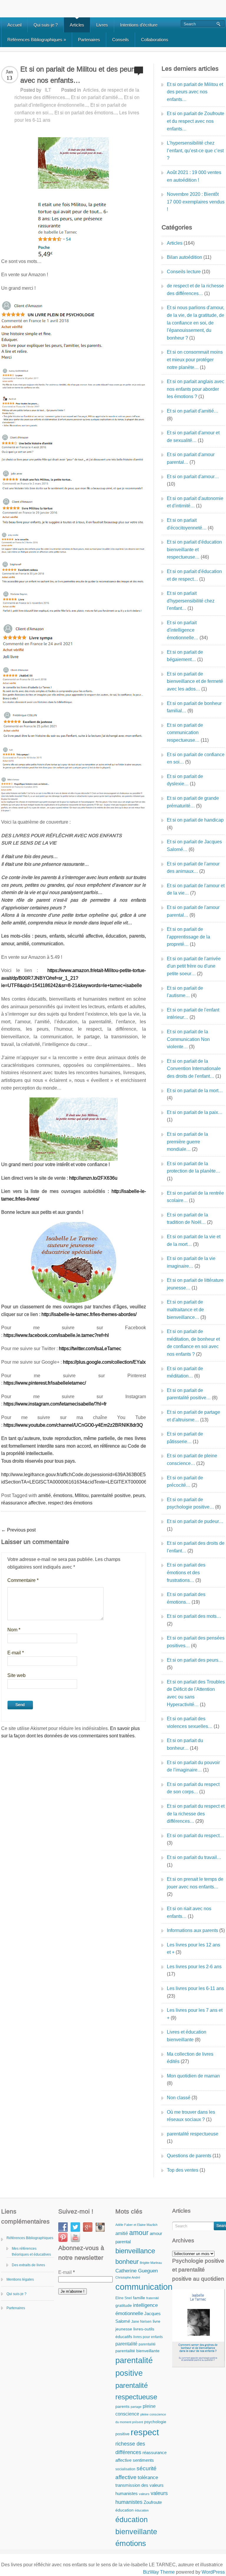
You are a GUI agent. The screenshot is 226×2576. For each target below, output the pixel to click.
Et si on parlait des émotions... (86, 113)
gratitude (124, 2306)
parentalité (126, 2344)
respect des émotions (70, 1503)
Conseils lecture (184, 272)
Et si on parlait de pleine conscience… (192, 1460)
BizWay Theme (159, 2572)
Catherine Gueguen (137, 2271)
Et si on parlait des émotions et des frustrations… (186, 1572)
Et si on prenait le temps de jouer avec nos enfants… (195, 1883)
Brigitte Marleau (151, 2263)
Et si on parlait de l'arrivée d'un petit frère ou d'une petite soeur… (194, 966)
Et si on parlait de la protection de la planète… (193, 1167)
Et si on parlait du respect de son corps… (193, 1788)
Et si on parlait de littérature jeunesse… (195, 1284)
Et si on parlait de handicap (195, 820)
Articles (77, 25)
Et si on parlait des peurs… (195, 1660)
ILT (48, 90)
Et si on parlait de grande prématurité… (193, 802)
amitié (45, 1495)
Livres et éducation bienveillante (187, 2036)
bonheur (127, 2262)
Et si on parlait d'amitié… (193, 411)
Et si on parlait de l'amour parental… (193, 911)
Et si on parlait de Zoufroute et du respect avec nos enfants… (196, 121)
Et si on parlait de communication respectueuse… (185, 733)
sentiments (143, 2460)
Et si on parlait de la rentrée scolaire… (195, 1197)
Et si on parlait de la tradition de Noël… (187, 1219)
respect (145, 2432)
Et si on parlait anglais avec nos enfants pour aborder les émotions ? (196, 389)
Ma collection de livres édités (190, 2058)
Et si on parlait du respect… (195, 1836)
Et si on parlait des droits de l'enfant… (196, 1547)
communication (144, 2287)
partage (136, 2407)
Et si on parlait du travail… (194, 1857)
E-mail (16, 1653)
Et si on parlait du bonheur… (185, 1744)
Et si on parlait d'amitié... (96, 97)
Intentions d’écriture (139, 25)
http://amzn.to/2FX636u (93, 1178)
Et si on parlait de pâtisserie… (185, 1438)
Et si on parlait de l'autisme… (185, 992)
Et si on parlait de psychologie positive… (190, 1503)
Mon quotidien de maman (193, 2076)
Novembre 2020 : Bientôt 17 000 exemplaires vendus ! (196, 202)
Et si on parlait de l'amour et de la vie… (196, 889)
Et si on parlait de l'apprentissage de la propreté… (188, 937)
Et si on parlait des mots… (194, 1616)
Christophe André (128, 2277)
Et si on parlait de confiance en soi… (196, 758)
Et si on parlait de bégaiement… (185, 656)
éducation (124, 2510)
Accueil (14, 25)
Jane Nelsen (141, 2322)
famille (139, 2298)
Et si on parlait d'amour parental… (191, 458)
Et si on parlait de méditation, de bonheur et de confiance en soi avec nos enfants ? (193, 1343)
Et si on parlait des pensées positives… (196, 1642)
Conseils (121, 40)
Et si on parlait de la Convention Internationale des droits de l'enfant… (194, 1069)
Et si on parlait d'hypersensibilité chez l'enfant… (191, 601)
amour (139, 2233)
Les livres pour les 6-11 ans (195, 1988)
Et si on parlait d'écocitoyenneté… (187, 524)
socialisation (125, 2469)
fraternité (153, 2298)
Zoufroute (153, 2502)
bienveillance (135, 2251)
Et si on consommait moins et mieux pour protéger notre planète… (195, 360)
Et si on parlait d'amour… (193, 477)
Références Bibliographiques (37, 40)
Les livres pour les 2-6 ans (194, 1967)
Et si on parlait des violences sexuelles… (190, 1722)
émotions (63, 1495)
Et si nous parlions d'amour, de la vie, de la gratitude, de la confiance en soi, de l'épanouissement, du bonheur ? (196, 323)
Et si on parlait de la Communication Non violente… (188, 1039)
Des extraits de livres (28, 2265)
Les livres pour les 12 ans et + (193, 1949)
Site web (16, 1675)
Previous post (18, 1530)
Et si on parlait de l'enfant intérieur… (193, 1014)
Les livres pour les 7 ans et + (195, 2014)
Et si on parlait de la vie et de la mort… (194, 1240)
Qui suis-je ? (46, 25)
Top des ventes (183, 2170)
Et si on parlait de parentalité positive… (189, 1394)
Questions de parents (189, 2156)
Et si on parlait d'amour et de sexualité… (193, 437)
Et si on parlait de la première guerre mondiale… (187, 1142)
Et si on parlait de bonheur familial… (194, 707)
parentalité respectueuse (193, 2134)
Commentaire (23, 1580)
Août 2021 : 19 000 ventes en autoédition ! (194, 176)
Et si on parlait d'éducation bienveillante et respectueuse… (194, 549)
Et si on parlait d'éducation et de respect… (194, 575)
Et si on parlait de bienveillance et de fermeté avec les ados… (195, 681)
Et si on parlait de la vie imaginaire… (191, 1262)
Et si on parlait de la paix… (195, 1112)
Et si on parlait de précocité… (185, 1482)
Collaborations (155, 40)
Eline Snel (124, 2298)
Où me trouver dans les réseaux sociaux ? (191, 2116)
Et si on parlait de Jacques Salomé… (194, 846)
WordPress (213, 2572)
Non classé (179, 2098)
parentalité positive (111, 1495)
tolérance (148, 2477)
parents (122, 2407)
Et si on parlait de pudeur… (195, 1521)
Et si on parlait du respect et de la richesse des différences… (196, 1814)
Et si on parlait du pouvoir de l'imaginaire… (193, 1766)
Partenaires (89, 40)
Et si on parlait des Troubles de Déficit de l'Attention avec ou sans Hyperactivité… (196, 1693)
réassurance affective (23, 1503)
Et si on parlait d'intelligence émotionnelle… (183, 630)
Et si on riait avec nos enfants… (189, 1912)
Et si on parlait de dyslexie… (185, 780)
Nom (14, 1630)
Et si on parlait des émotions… (186, 1598)
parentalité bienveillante (137, 2351)
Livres (102, 25)
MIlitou (82, 1495)
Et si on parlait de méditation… (185, 1372)
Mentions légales (20, 2279)
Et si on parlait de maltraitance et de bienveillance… (185, 1309)
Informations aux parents (192, 1930)
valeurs (144, 2494)
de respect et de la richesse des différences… (195, 290)
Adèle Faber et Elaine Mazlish (136, 2225)
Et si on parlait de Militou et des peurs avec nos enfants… (195, 92)
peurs (139, 1495)
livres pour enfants (148, 2337)
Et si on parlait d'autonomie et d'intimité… (195, 502)
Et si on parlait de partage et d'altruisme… (193, 1416)
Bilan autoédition (185, 257)
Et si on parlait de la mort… (195, 1091)
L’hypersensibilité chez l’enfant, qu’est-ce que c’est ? (195, 150)
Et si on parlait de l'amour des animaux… (193, 868)
